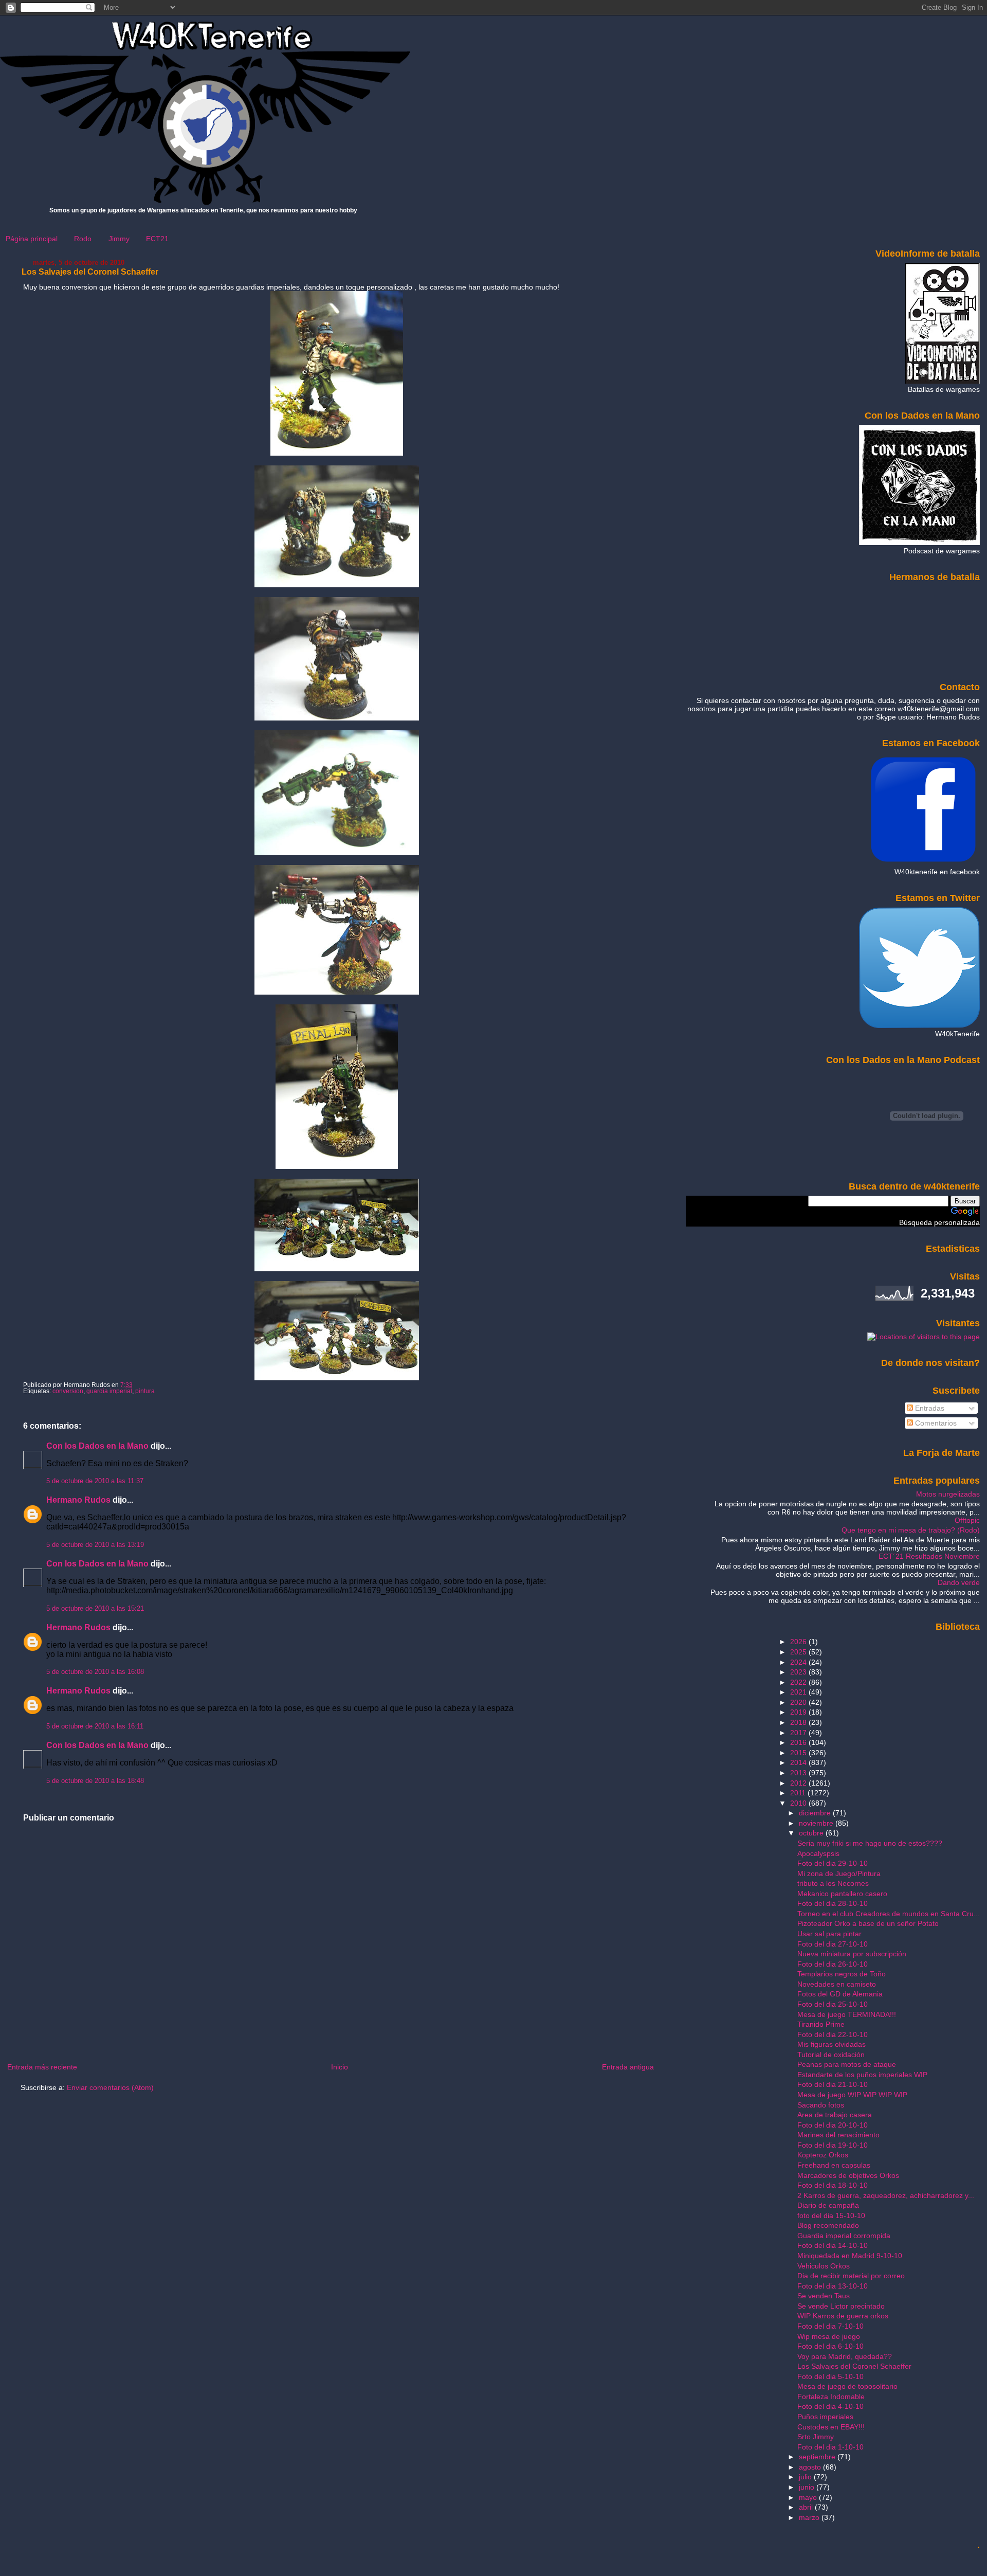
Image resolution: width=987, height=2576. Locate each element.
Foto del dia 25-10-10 (833, 2004)
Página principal (32, 239)
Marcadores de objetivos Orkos (848, 2175)
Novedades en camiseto (837, 1984)
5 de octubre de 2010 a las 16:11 (95, 1726)
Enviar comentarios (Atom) (110, 2087)
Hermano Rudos (78, 1500)
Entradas (929, 1408)
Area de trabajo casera (835, 2115)
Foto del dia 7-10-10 (830, 2326)
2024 (799, 1662)
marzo (810, 2517)
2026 (799, 1642)
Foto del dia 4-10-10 (830, 2406)
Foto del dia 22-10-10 (833, 2034)
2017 (799, 1733)
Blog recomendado (828, 2225)
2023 (799, 1672)
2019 (799, 1712)
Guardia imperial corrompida (844, 2236)
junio (808, 2487)
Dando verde (959, 1582)
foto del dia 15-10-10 (831, 2215)
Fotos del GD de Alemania (840, 1994)
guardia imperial (109, 1391)
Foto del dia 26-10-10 (833, 1964)
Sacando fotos (821, 2105)
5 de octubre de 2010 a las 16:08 (95, 1672)
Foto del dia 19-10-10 (833, 2145)
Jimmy (119, 239)
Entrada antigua (628, 2067)
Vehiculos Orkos (824, 2266)
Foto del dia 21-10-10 (833, 2084)
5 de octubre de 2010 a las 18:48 (95, 1781)
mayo (809, 2497)
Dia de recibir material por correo (851, 2276)
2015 (799, 1753)
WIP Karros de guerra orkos (843, 2316)
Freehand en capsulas (834, 2165)
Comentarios (935, 1423)
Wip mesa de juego (829, 2336)
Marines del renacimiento (838, 2135)
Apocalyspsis (818, 1853)
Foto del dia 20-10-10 (833, 2125)
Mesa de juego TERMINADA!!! (847, 2014)
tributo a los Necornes (833, 1883)
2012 (799, 1783)
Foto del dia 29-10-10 (833, 1863)
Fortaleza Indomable (831, 2397)
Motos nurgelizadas (948, 1494)
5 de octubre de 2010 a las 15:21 (95, 1609)
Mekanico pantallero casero (842, 1894)
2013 (799, 1773)
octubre (812, 1833)
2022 (799, 1682)
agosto (811, 2467)
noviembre (817, 1823)
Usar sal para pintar (829, 1934)
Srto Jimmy (816, 2437)
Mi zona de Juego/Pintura (839, 1874)
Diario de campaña (828, 2205)
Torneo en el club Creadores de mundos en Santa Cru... (889, 1914)
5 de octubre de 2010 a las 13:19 (95, 1545)
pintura (145, 1391)
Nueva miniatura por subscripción (852, 1954)
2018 (799, 1722)
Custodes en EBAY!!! (831, 2427)
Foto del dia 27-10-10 (833, 1944)
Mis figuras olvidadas (831, 2044)
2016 (799, 1742)
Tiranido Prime (821, 2024)
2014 (799, 1762)
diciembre (816, 1813)
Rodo (83, 239)
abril (807, 2507)
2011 (799, 1793)
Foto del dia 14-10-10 (833, 2245)
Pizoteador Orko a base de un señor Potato (868, 1923)
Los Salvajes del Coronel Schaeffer (90, 272)
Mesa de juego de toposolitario (847, 2386)
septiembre (818, 2457)
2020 (799, 1702)
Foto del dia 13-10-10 (833, 2286)
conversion (68, 1391)
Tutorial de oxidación (831, 2055)
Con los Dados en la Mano (97, 1446)
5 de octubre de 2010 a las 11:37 (95, 1481)
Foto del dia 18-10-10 (833, 2185)
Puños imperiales (825, 2417)
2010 (799, 1803)
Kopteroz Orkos (823, 2155)
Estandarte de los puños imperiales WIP (862, 2075)
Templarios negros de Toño (842, 1974)
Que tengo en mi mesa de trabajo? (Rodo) (911, 1530)
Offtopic (967, 1520)
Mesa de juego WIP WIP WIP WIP (852, 2095)
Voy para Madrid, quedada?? (845, 2356)
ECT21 (157, 239)
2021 (799, 1692)
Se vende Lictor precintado (841, 2306)
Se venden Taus (824, 2296)
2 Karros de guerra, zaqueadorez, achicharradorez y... (886, 2195)
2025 (799, 1652)
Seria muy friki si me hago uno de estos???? (870, 1843)
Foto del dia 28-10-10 (833, 1903)
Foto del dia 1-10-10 (830, 2447)
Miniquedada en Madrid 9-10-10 (850, 2256)
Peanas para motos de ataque (847, 2064)
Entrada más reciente (42, 2067)
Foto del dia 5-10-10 (830, 2376)
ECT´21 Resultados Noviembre (929, 1556)
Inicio (340, 2067)
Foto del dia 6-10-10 (830, 2346)
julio (806, 2477)
